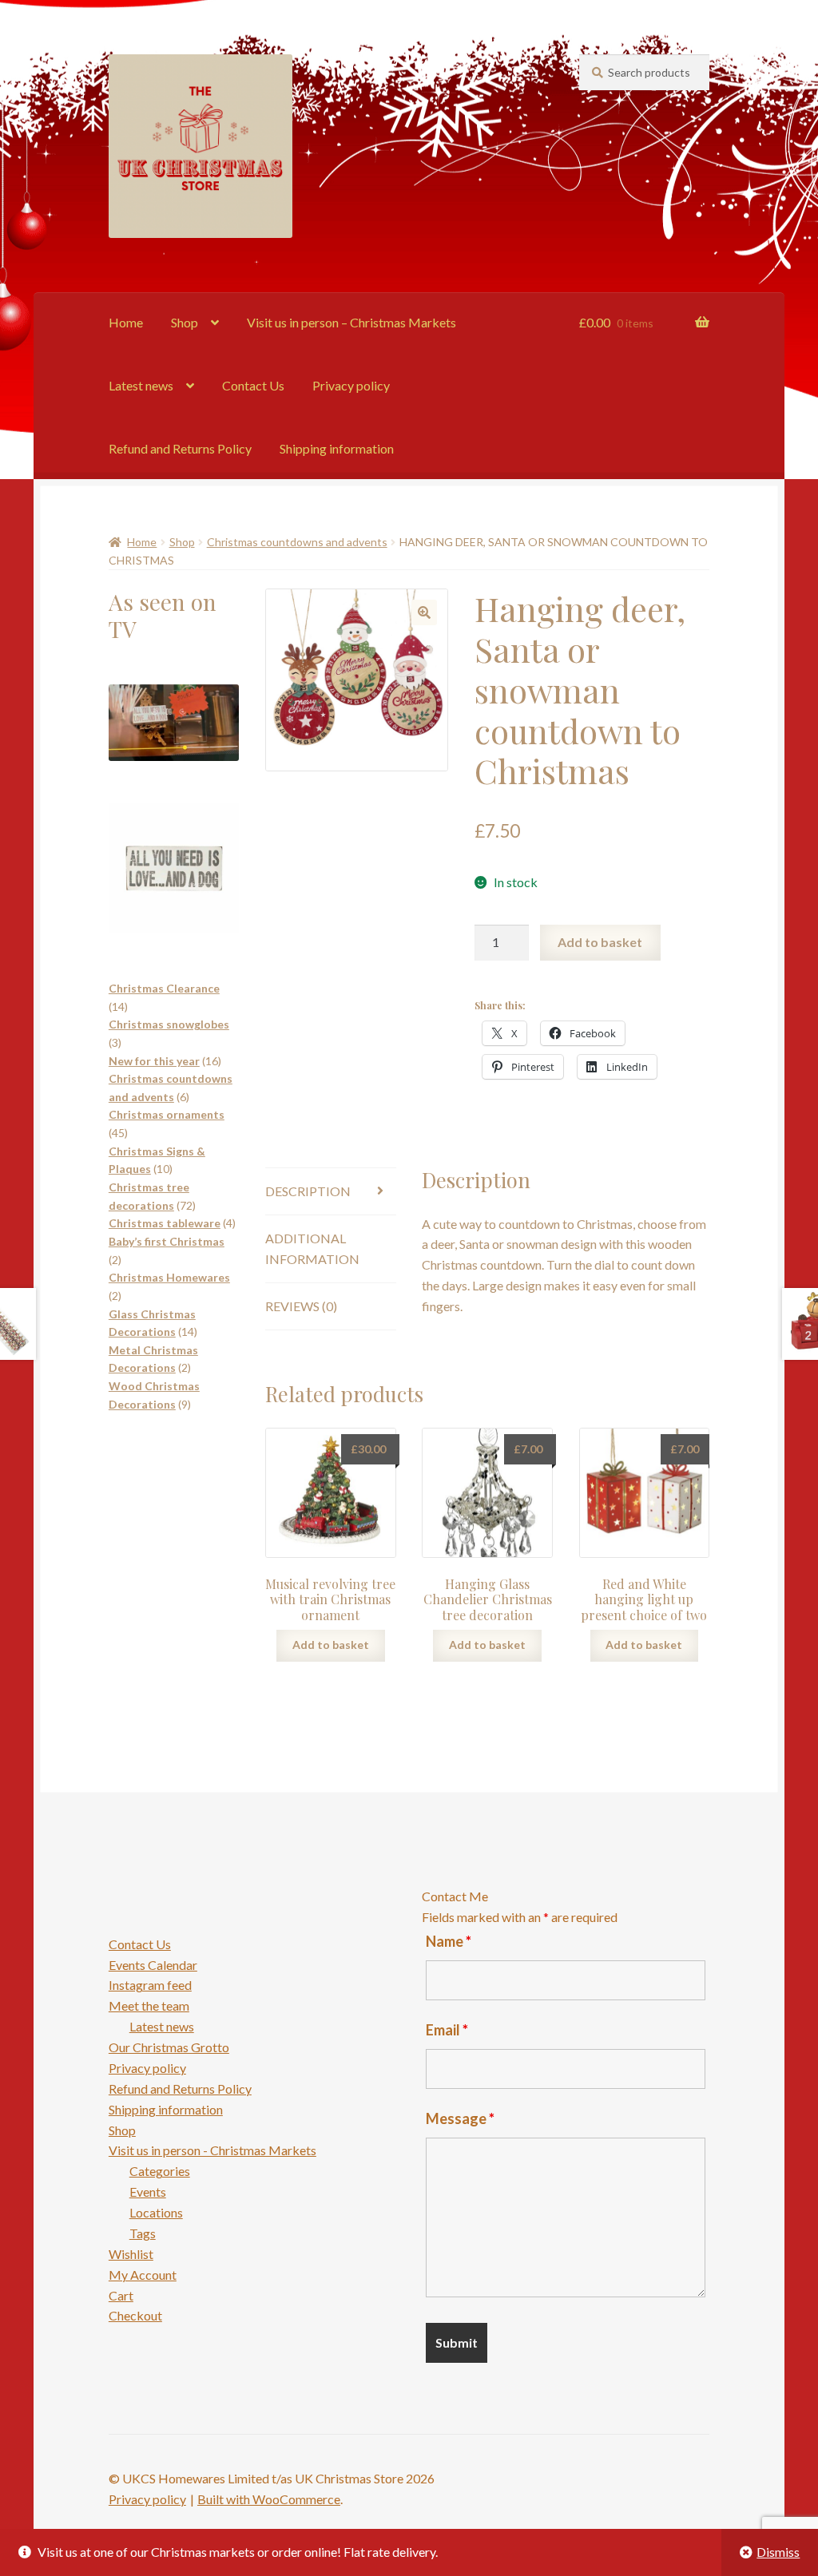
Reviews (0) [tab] (301, 1306)
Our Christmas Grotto (169, 2047)
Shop (185, 322)
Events (148, 2192)
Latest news (141, 385)
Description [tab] (308, 1191)
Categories (160, 2171)
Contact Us (253, 385)
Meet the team (149, 2005)
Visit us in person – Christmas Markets (351, 322)
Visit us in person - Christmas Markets (212, 2150)
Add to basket (600, 942)
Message (460, 2118)
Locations (156, 2212)
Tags (143, 2233)
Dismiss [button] (778, 2552)
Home (126, 322)
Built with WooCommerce (269, 2499)
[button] (424, 612)
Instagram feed (150, 1985)
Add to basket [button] (331, 1645)
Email (447, 2030)
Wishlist (131, 2254)
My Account (143, 2275)
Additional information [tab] (312, 1248)
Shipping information (337, 448)
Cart (121, 2295)
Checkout (135, 2315)
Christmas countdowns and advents (297, 542)
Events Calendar (153, 1965)
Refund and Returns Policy (180, 448)
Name (449, 1941)
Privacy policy (351, 385)
